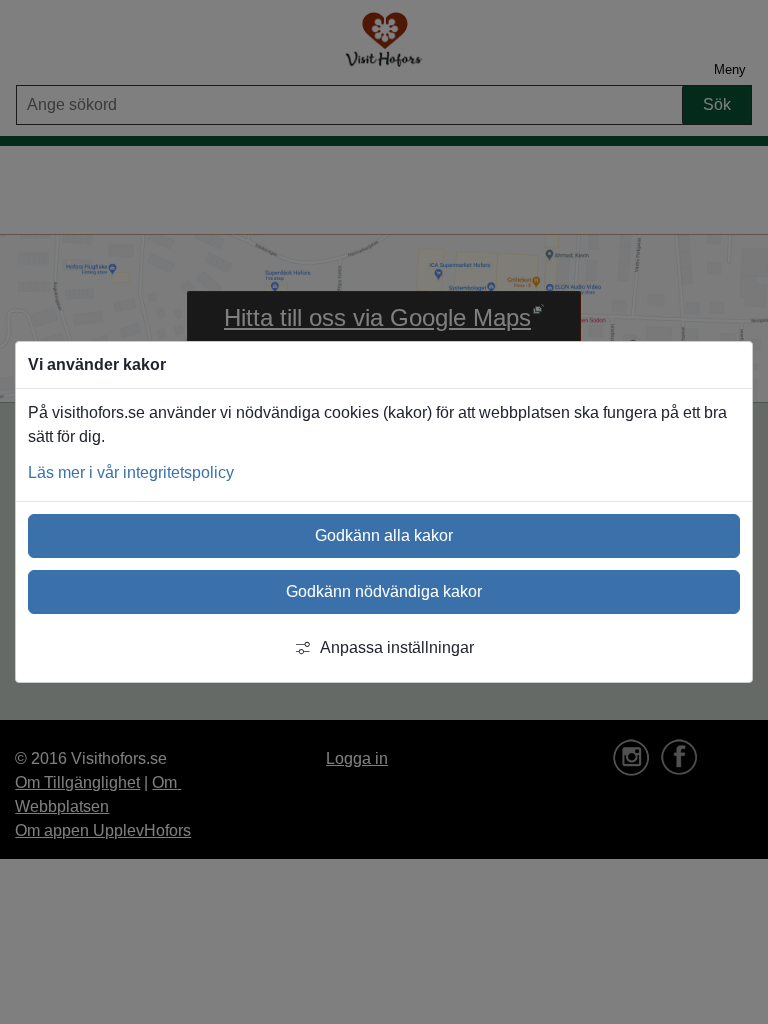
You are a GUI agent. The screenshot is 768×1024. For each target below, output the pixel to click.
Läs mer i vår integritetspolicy (131, 472)
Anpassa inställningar (397, 647)
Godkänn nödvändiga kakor (384, 591)
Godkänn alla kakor (384, 535)
